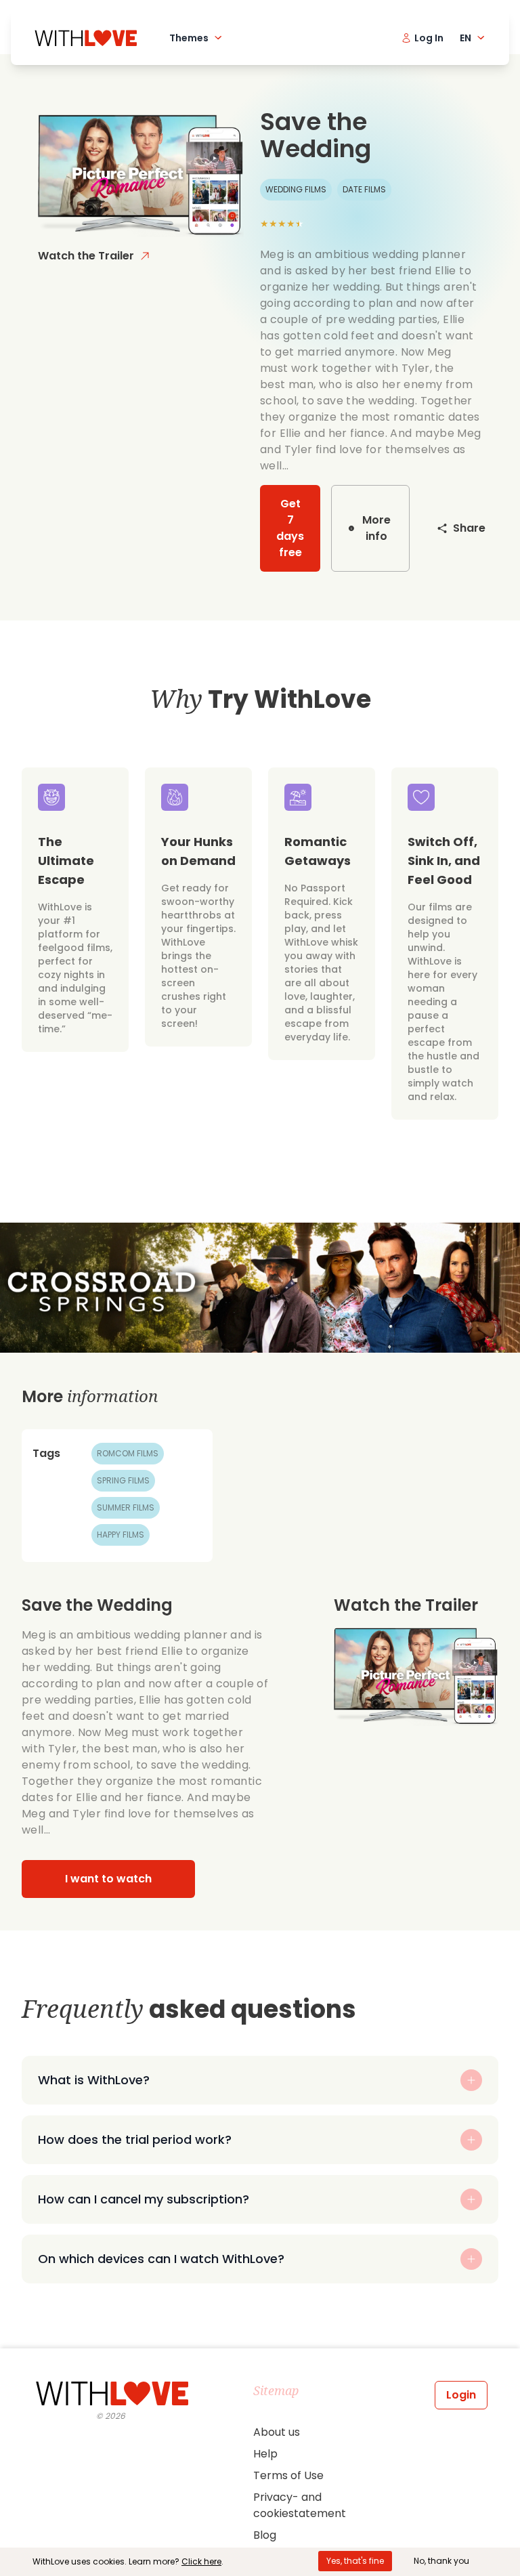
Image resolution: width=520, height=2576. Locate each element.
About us (277, 2432)
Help (265, 2454)
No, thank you (441, 2561)
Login (461, 2395)
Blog (265, 2535)
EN (465, 38)
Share (469, 528)
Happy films (121, 1535)
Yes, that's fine (355, 2561)
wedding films (296, 189)
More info (376, 528)
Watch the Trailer (86, 256)
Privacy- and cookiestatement (300, 2505)
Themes (189, 38)
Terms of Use (288, 2475)
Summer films (126, 1507)
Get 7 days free (290, 528)
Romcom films (128, 1453)
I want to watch (108, 1879)
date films (364, 189)
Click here (201, 2561)
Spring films (123, 1480)
